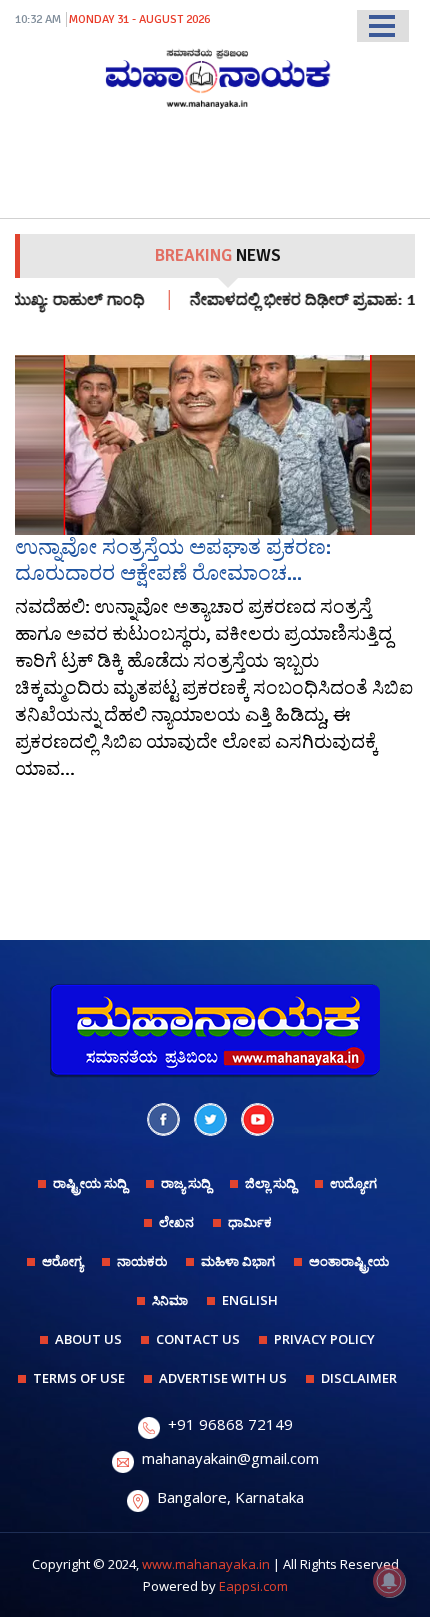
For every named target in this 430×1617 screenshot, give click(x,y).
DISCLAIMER (359, 1378)
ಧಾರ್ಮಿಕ (250, 1222)
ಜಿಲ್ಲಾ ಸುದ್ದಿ (270, 1183)
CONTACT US (198, 1339)
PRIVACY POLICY (324, 1339)
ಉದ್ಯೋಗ (353, 1183)
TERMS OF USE (79, 1378)
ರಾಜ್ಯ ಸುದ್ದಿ (186, 1183)
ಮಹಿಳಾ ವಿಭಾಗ (238, 1261)
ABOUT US (88, 1339)
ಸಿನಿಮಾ (170, 1300)
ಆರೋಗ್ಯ (62, 1261)
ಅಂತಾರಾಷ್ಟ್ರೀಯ (349, 1261)
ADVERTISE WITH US (223, 1378)
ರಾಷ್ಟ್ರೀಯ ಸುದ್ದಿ (90, 1183)
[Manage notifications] (389, 1581)
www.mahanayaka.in (206, 1564)
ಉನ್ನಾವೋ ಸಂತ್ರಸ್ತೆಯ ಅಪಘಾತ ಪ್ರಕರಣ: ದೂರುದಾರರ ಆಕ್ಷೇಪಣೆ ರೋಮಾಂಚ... (173, 559)
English (250, 1300)
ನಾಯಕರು (142, 1261)
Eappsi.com (253, 1586)
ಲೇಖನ (176, 1222)
